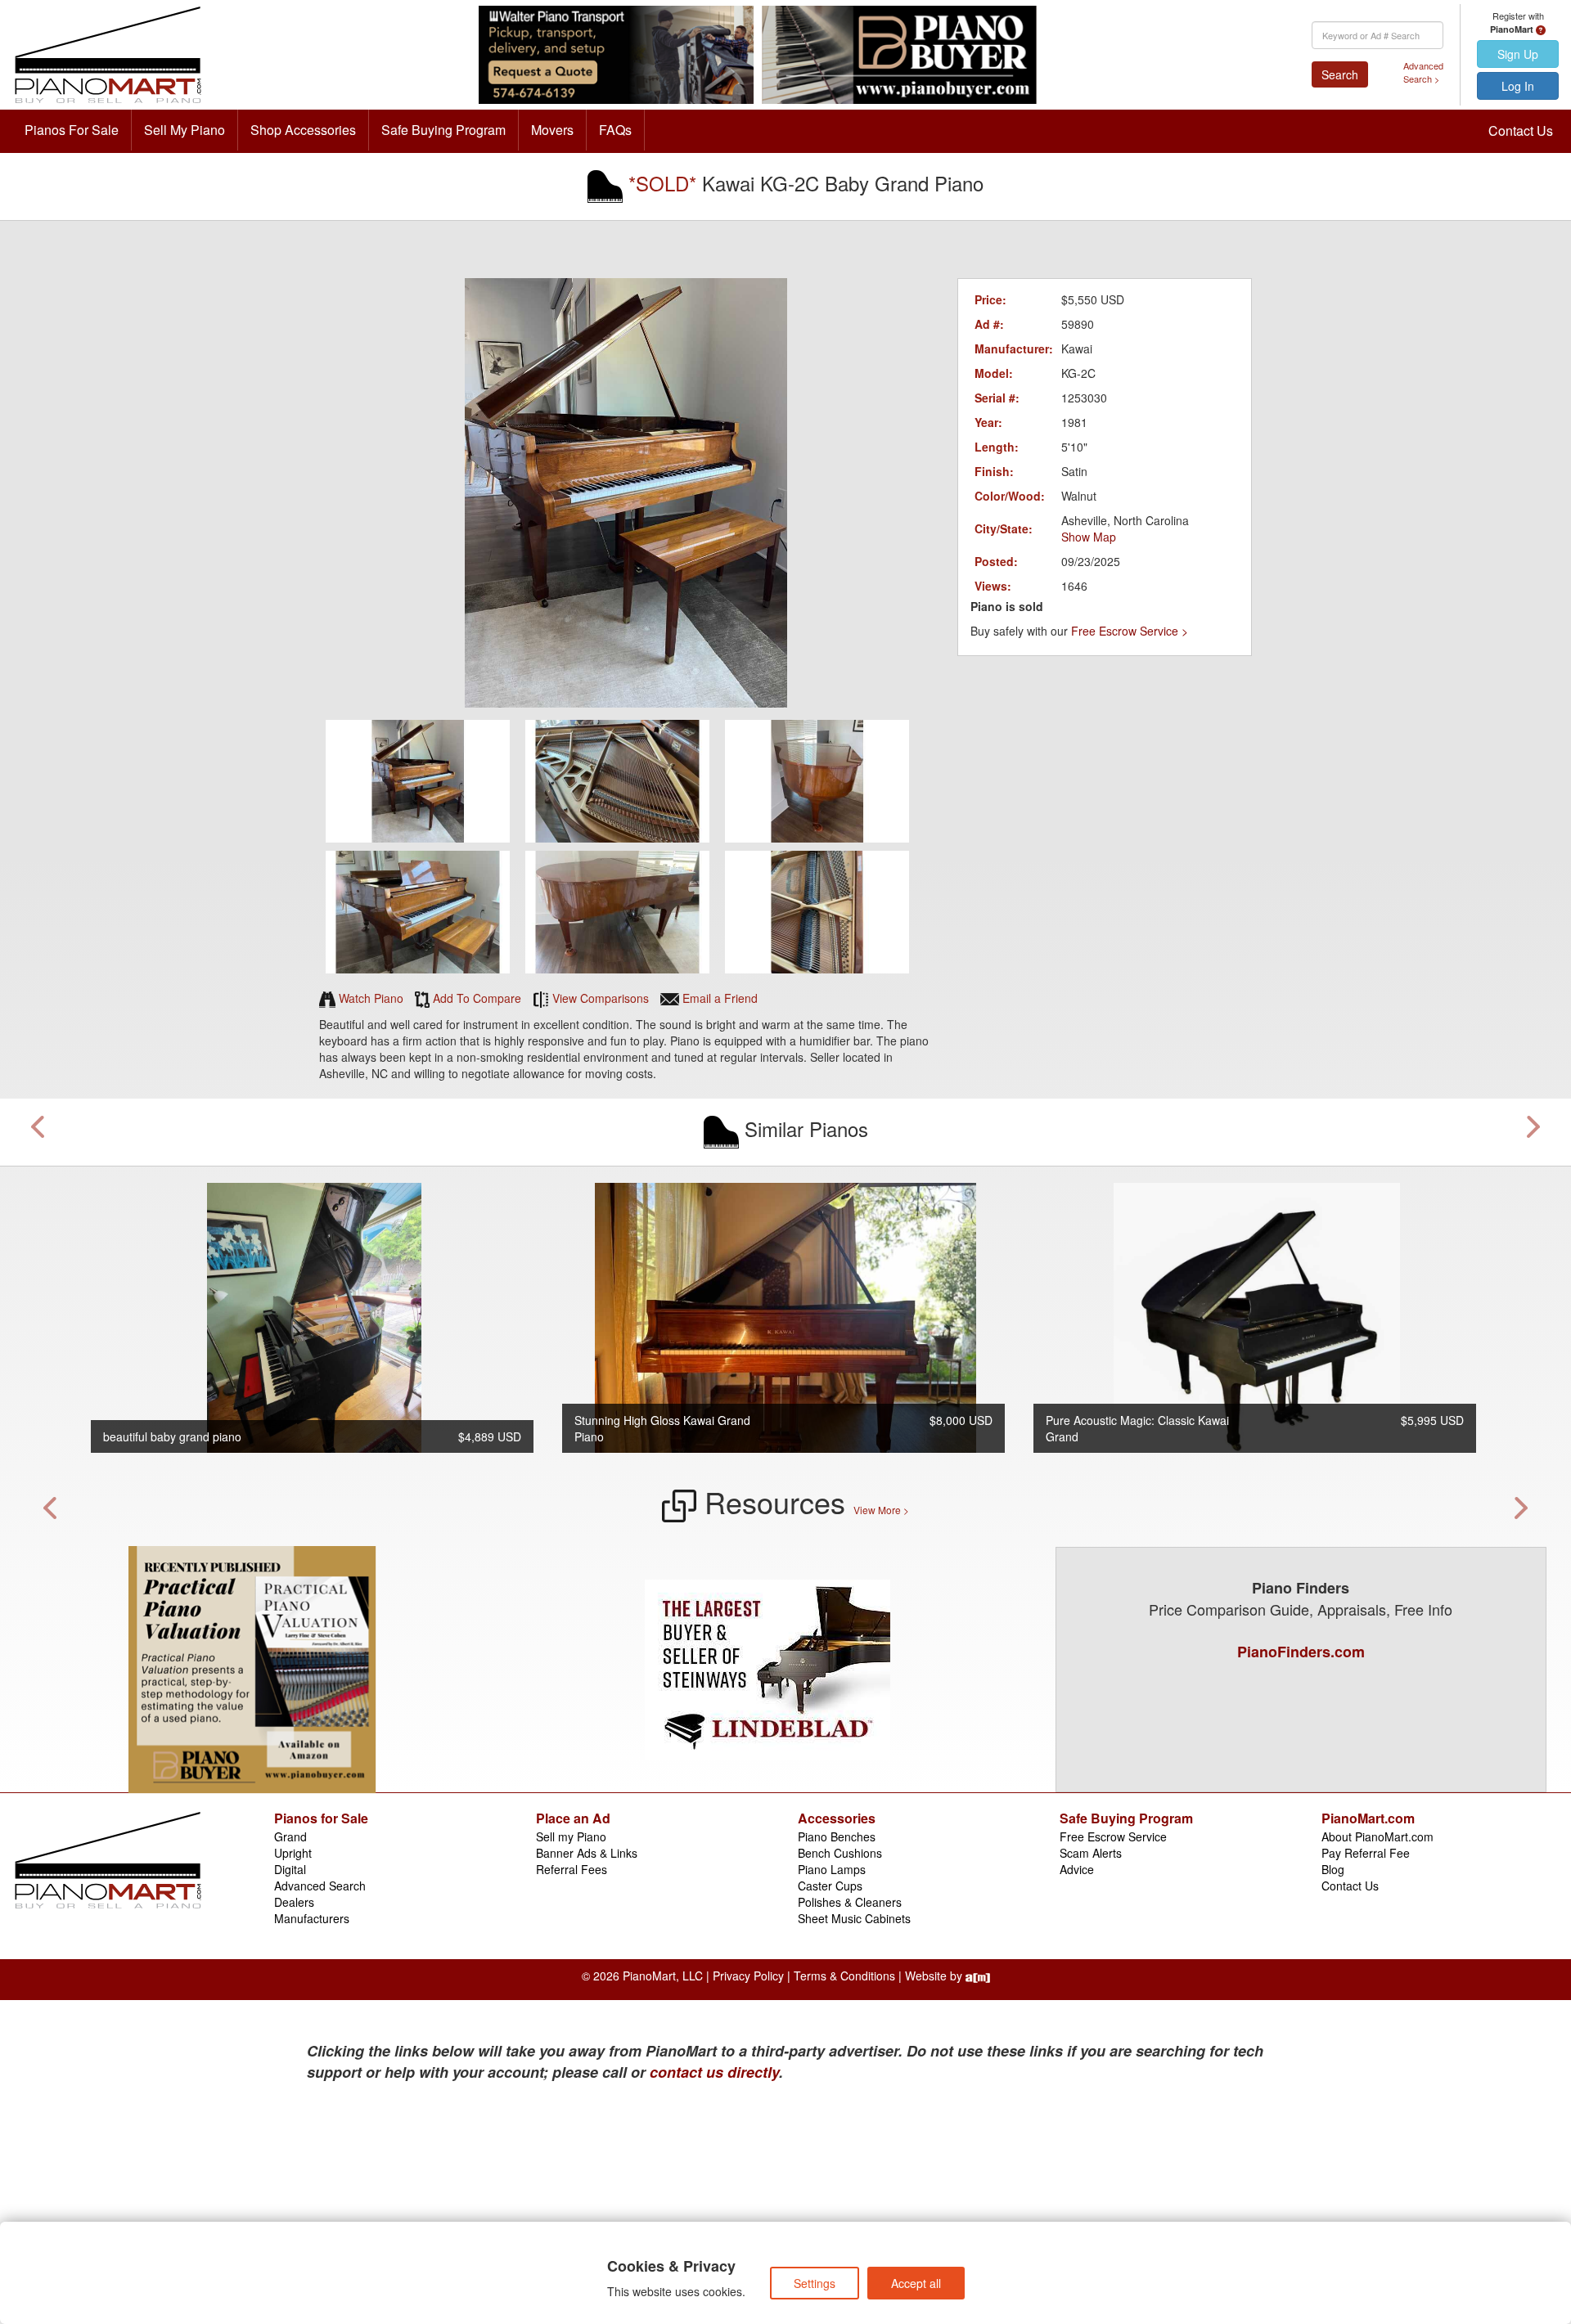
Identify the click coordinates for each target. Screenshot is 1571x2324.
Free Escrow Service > (1130, 631)
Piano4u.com (785, 1694)
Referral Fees (572, 1869)
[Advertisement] (466, 2206)
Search (1340, 74)
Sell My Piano (185, 130)
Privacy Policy (748, 1976)
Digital (290, 1869)
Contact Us (1521, 130)
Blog (1333, 1869)
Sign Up (1518, 54)
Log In (1518, 86)
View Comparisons (599, 998)
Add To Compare (475, 998)
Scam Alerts (1091, 1853)
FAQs (615, 130)
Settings (815, 2283)
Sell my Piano (571, 1836)
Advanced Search (320, 1886)
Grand (290, 1836)
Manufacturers (312, 1918)
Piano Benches (837, 1836)
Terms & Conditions (844, 1976)
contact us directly (714, 2072)
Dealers (294, 1902)
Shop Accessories (303, 130)
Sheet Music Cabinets (854, 1918)
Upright (293, 1853)
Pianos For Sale (72, 130)
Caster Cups (830, 1886)
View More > (881, 1510)
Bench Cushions (840, 1853)
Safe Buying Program (443, 130)
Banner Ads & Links (587, 1853)
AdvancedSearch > (1423, 72)
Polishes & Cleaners (850, 1902)
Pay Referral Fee (1366, 1853)
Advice (1077, 1869)
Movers (552, 130)
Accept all (916, 2283)
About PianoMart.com (1377, 1836)
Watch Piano (369, 998)
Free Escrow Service (1113, 1836)
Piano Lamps (832, 1869)
